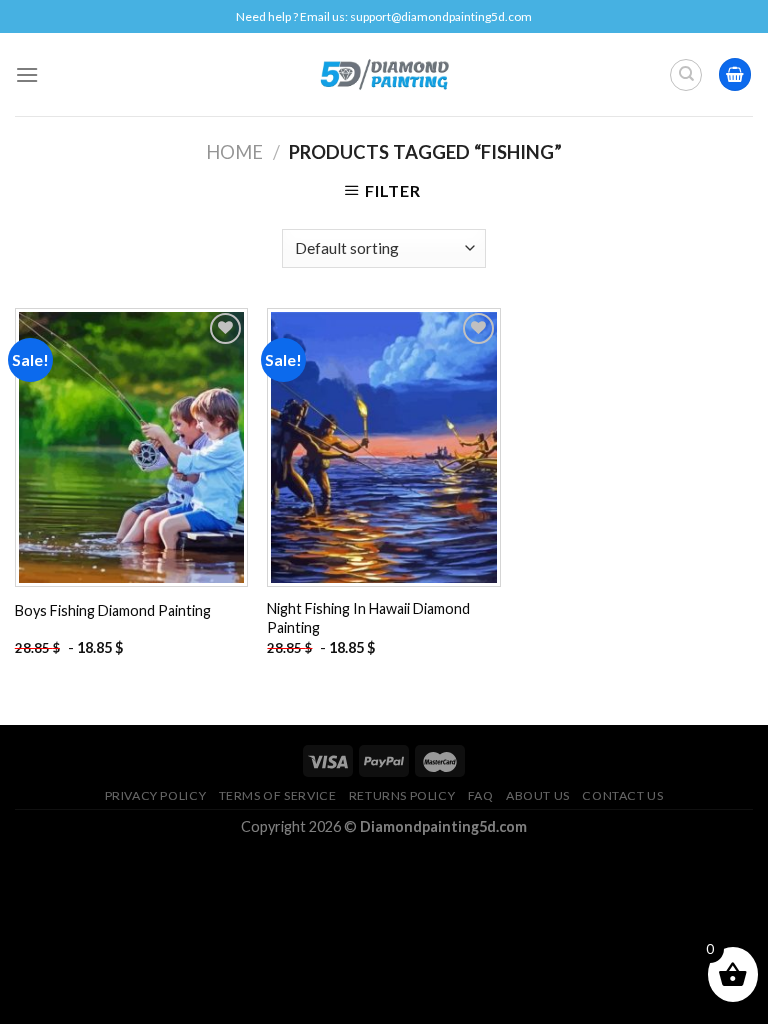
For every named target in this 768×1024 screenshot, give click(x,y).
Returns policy (402, 795)
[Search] (686, 75)
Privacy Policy (156, 795)
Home (234, 152)
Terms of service (278, 795)
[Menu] (27, 74)
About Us (538, 795)
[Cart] (735, 74)
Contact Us (622, 795)
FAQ (481, 795)
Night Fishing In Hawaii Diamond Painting (368, 618)
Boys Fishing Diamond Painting (113, 610)
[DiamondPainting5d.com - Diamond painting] (384, 74)
